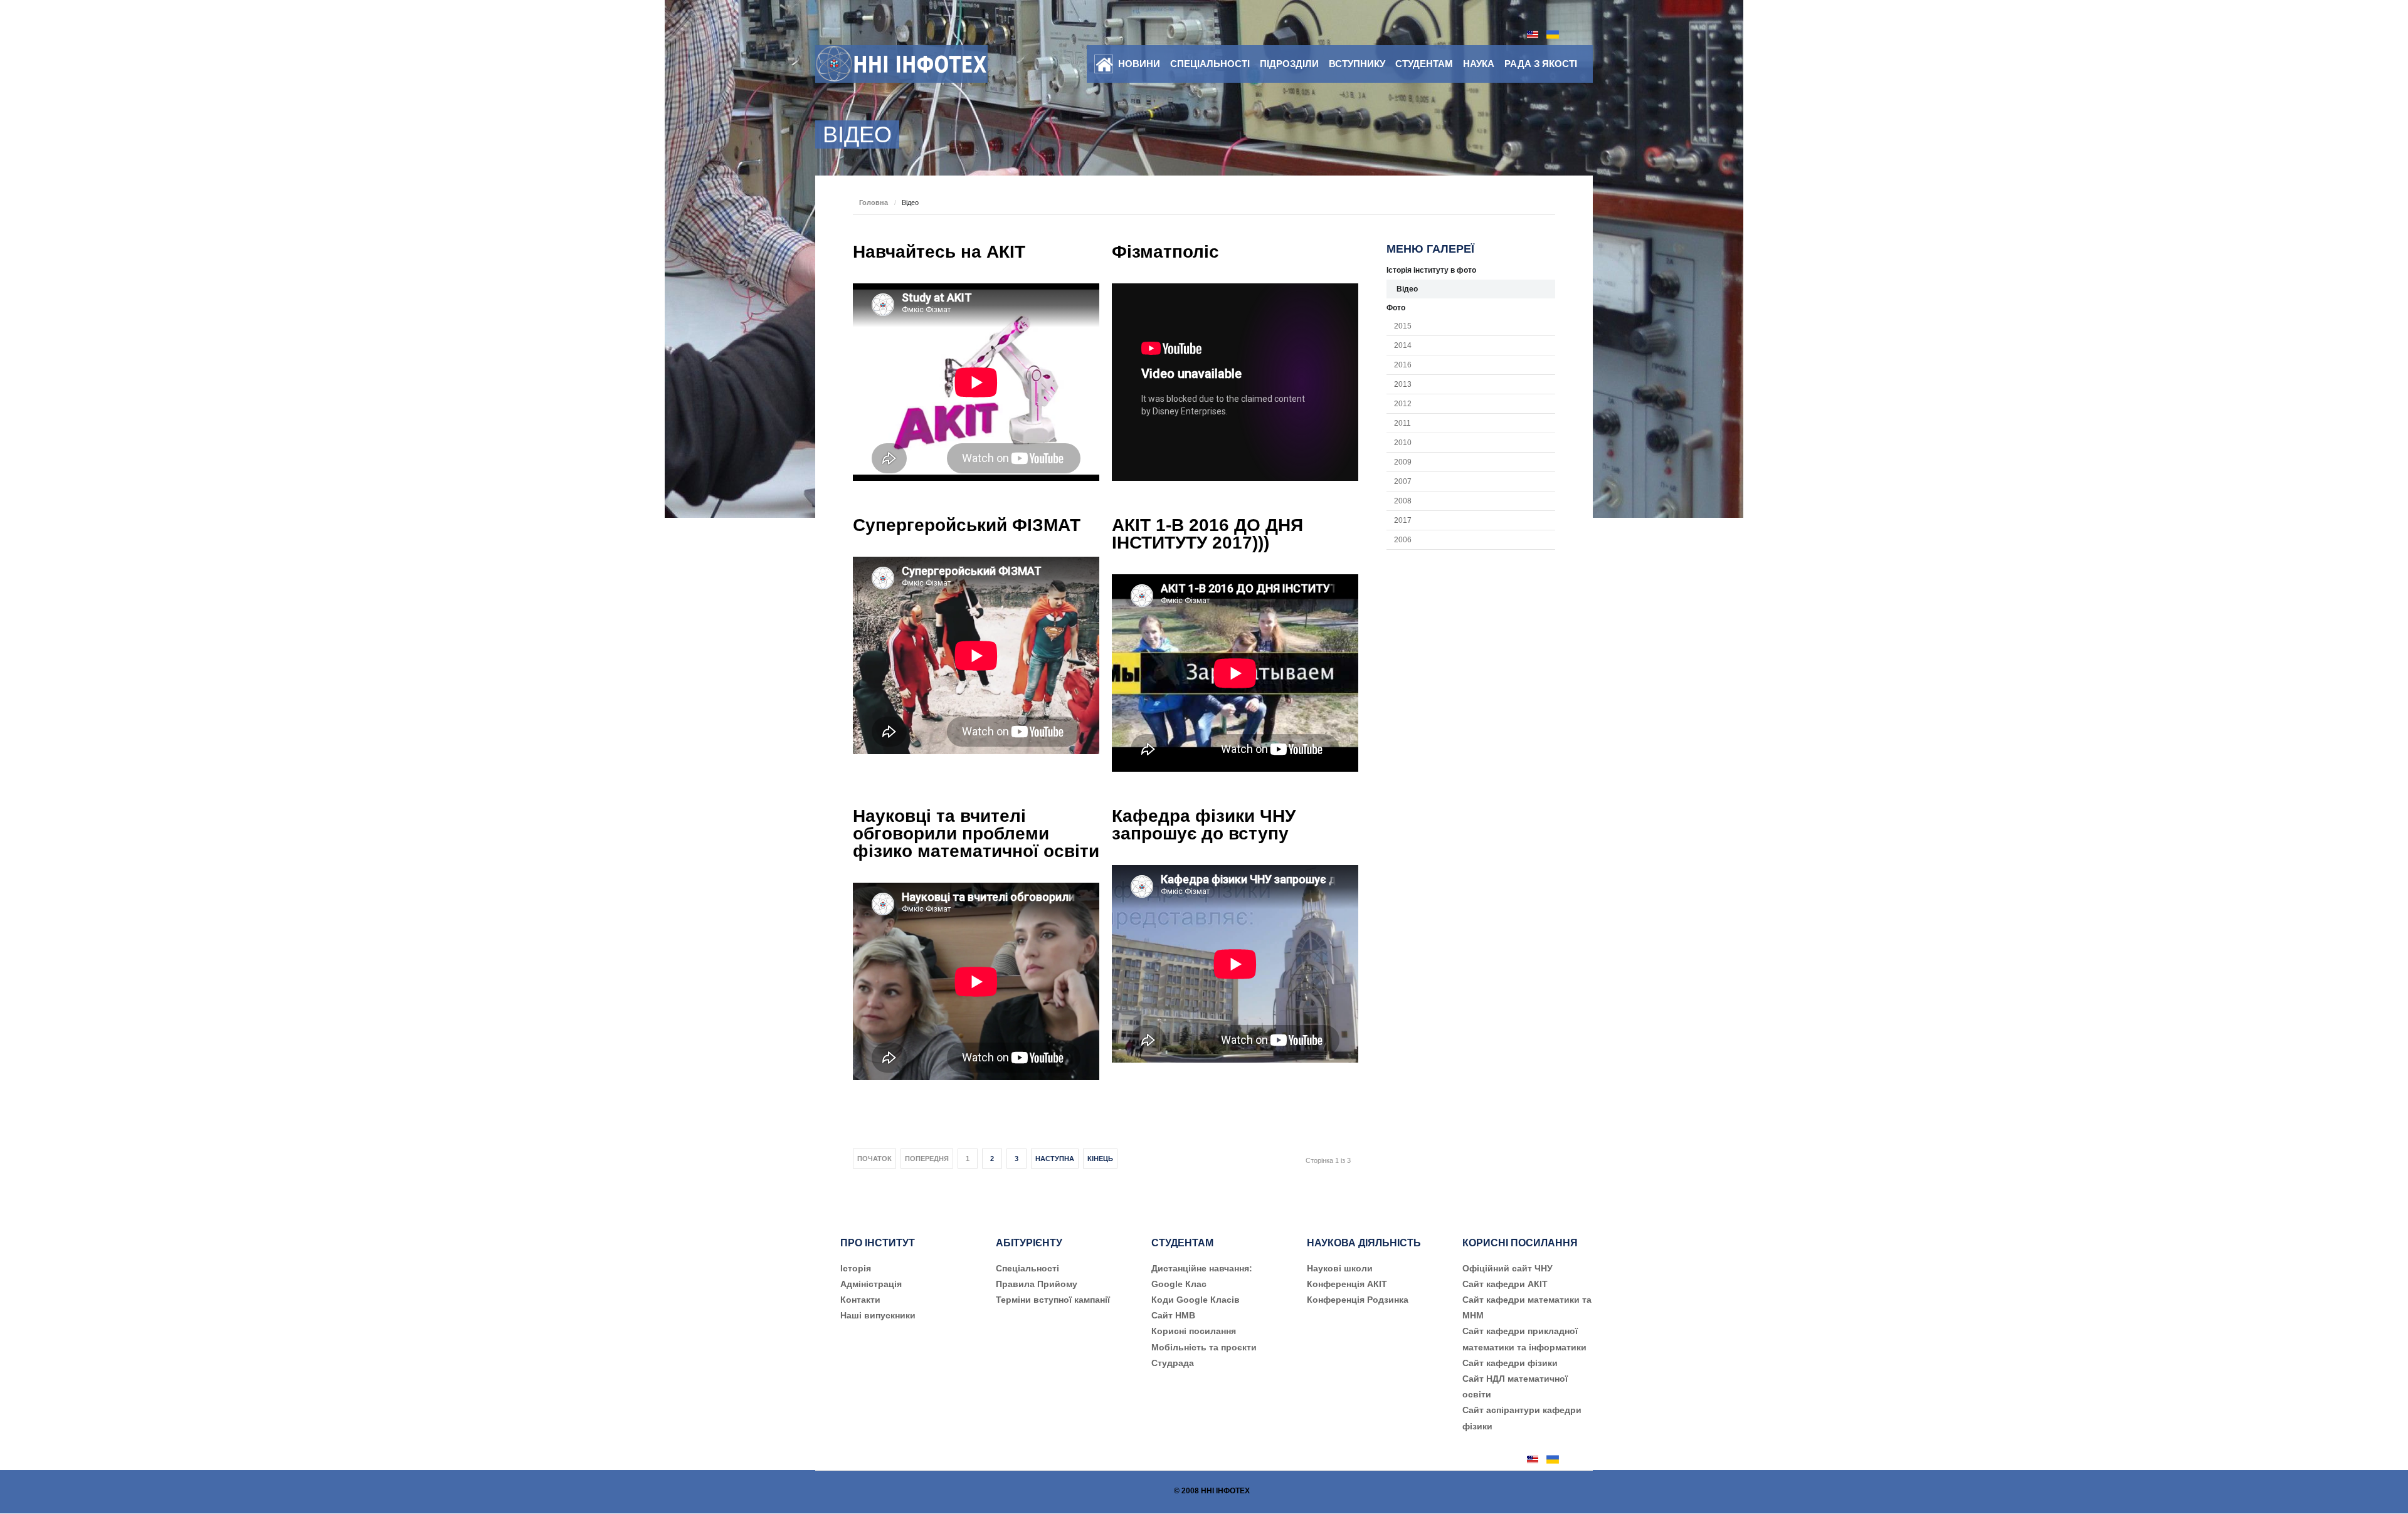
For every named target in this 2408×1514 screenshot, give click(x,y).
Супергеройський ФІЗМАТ (967, 525)
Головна (874, 202)
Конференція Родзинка (1358, 1300)
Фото (1396, 308)
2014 (1403, 345)
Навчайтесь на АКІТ (939, 252)
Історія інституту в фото (1431, 270)
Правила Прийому (1037, 1284)
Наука (1479, 64)
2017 (1403, 520)
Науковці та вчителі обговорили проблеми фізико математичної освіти (976, 833)
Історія (856, 1268)
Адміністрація (871, 1284)
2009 (1403, 462)
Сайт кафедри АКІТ (1505, 1284)
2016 (1403, 365)
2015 (1403, 326)
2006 (1403, 540)
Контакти (860, 1300)
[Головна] (1104, 65)
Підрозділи (1289, 64)
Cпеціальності (1027, 1268)
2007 (1403, 481)
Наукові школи (1340, 1268)
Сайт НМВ (1173, 1315)
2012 (1403, 404)
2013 (1403, 384)
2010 (1403, 443)
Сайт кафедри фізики (1510, 1363)
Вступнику (1357, 64)
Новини (1139, 64)
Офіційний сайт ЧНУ (1508, 1268)
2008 (1403, 501)
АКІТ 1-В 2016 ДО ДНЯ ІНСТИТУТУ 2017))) (1207, 534)
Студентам (1424, 64)
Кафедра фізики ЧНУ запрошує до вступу (1204, 825)
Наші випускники (878, 1315)
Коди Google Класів (1196, 1300)
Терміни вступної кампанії (1053, 1300)
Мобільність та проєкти (1204, 1347)
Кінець (1100, 1159)
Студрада (1173, 1363)
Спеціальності (1210, 64)
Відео (1407, 289)
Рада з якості (1541, 64)
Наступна (1055, 1159)
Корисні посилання (1194, 1331)
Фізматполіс (1165, 252)
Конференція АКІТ (1347, 1284)
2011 (1402, 423)
